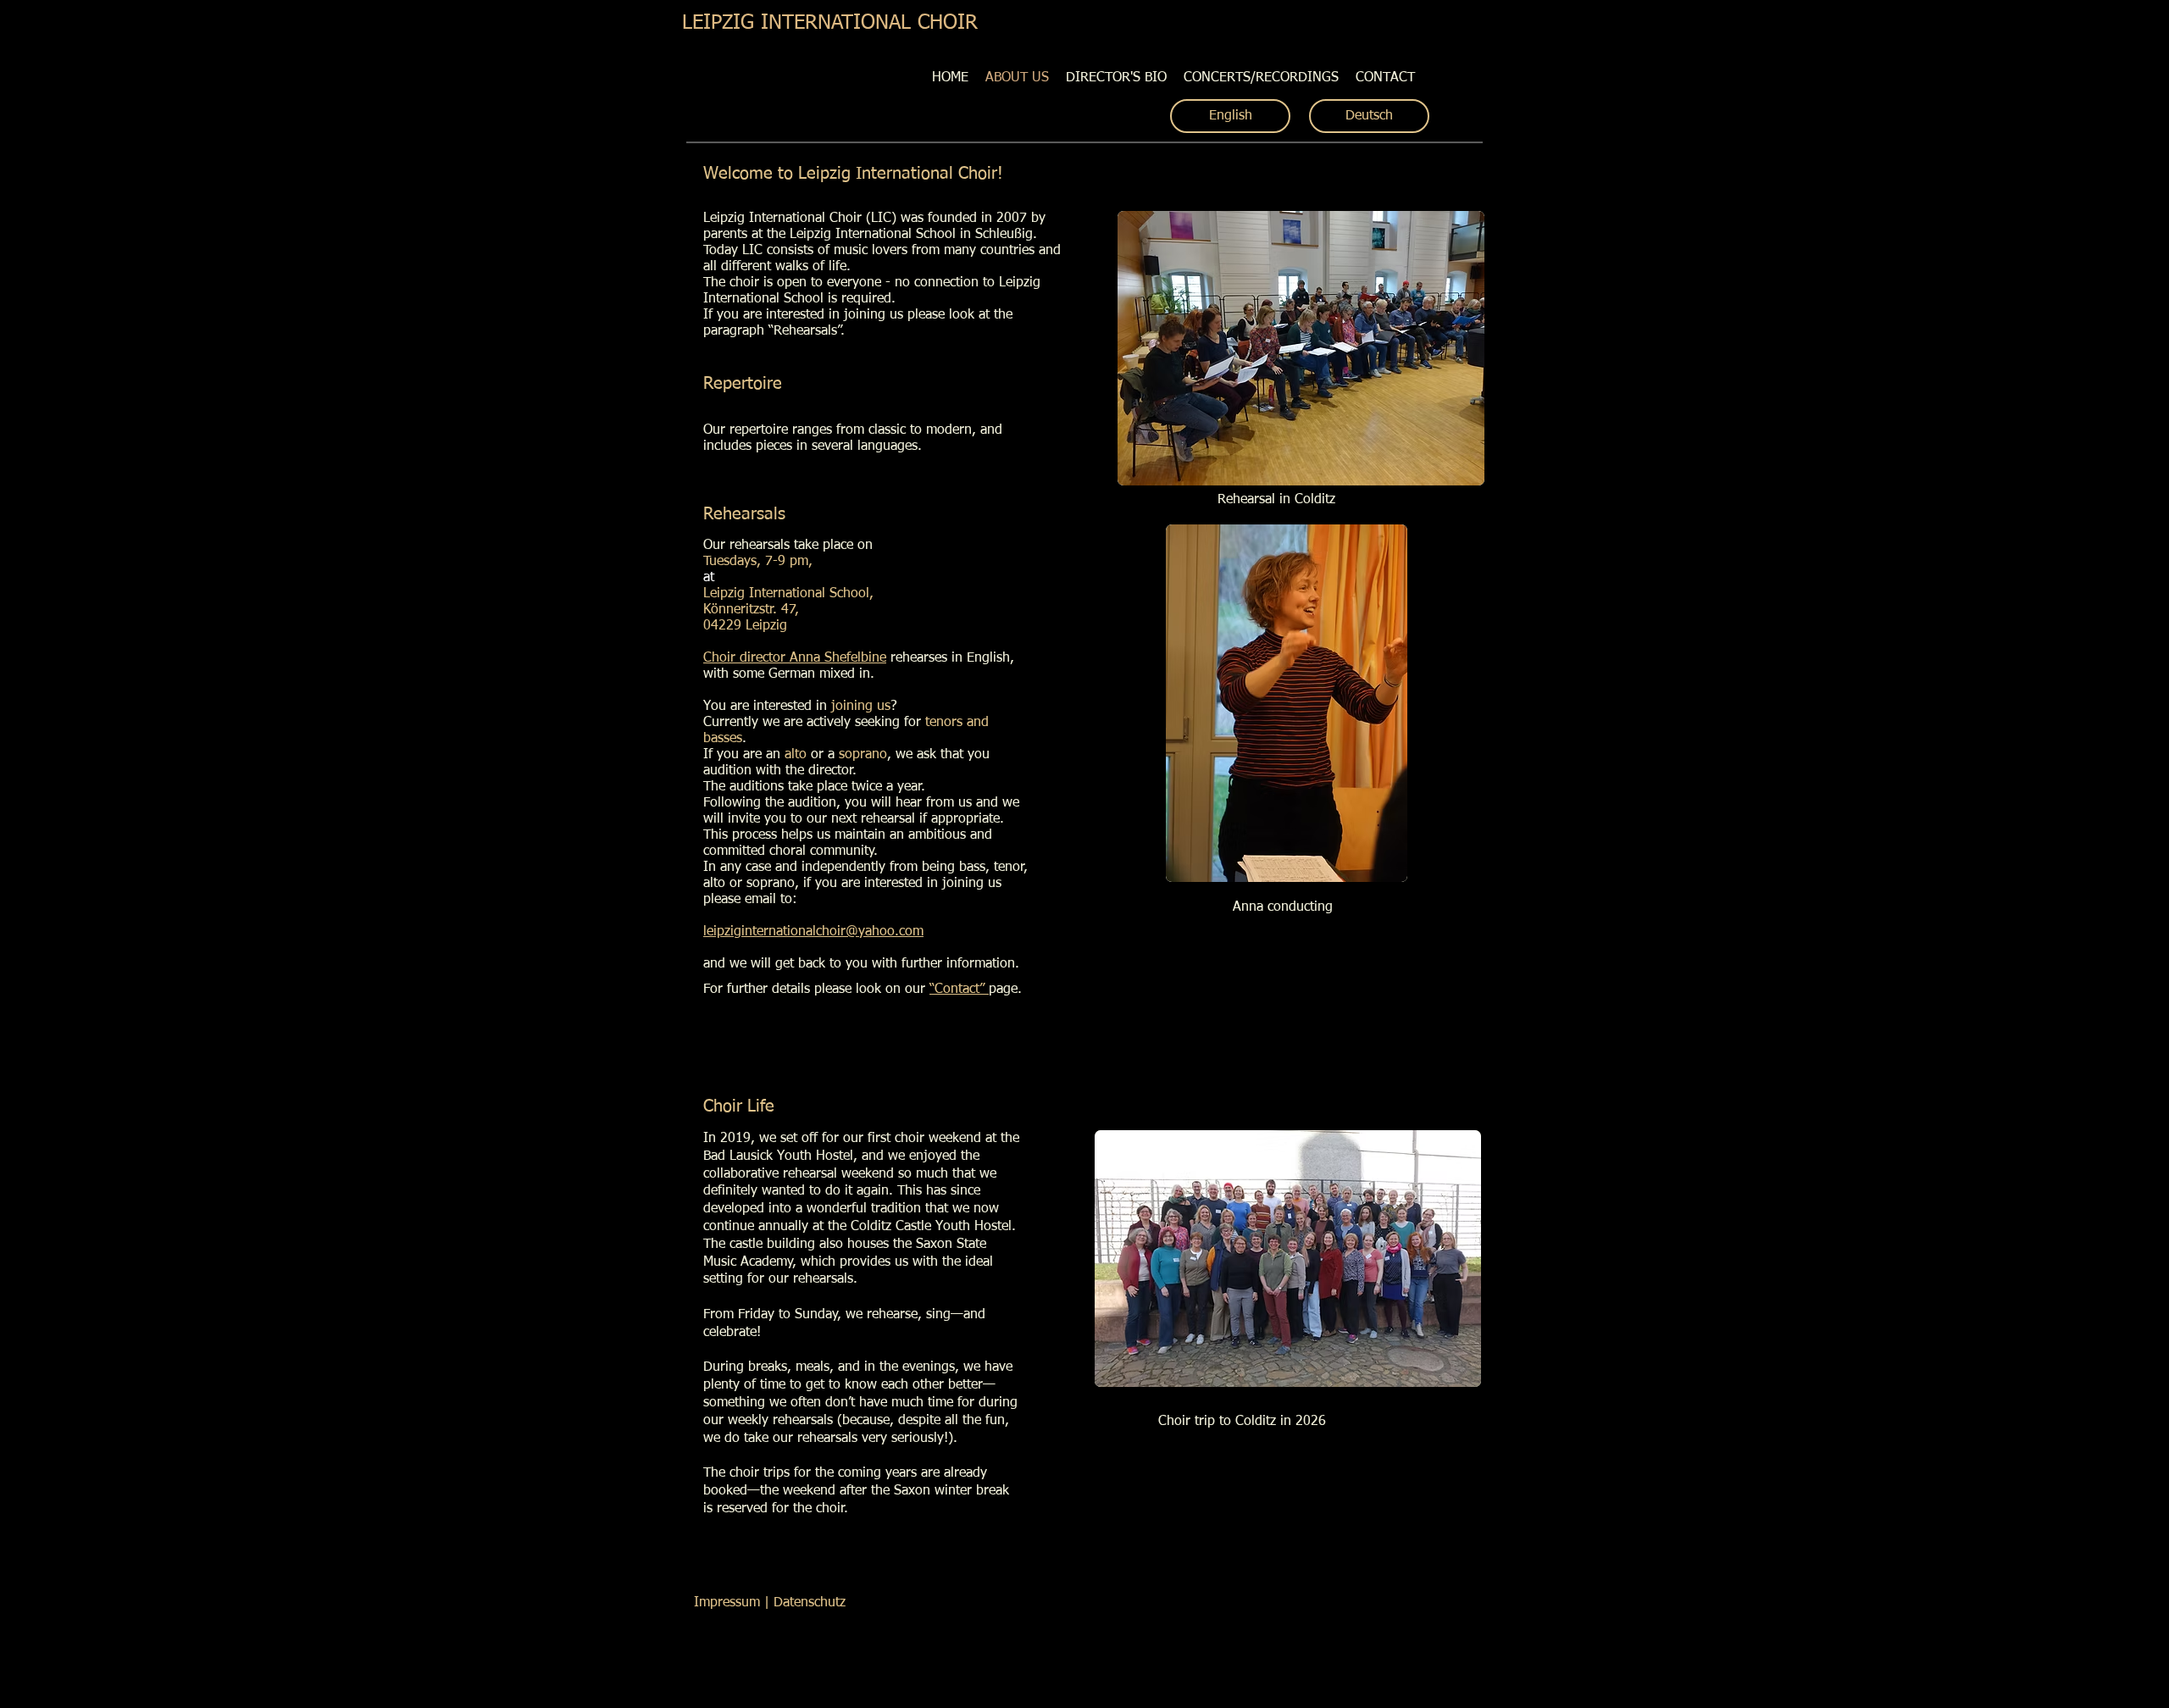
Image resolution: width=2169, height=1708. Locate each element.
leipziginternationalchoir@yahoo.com (813, 932)
